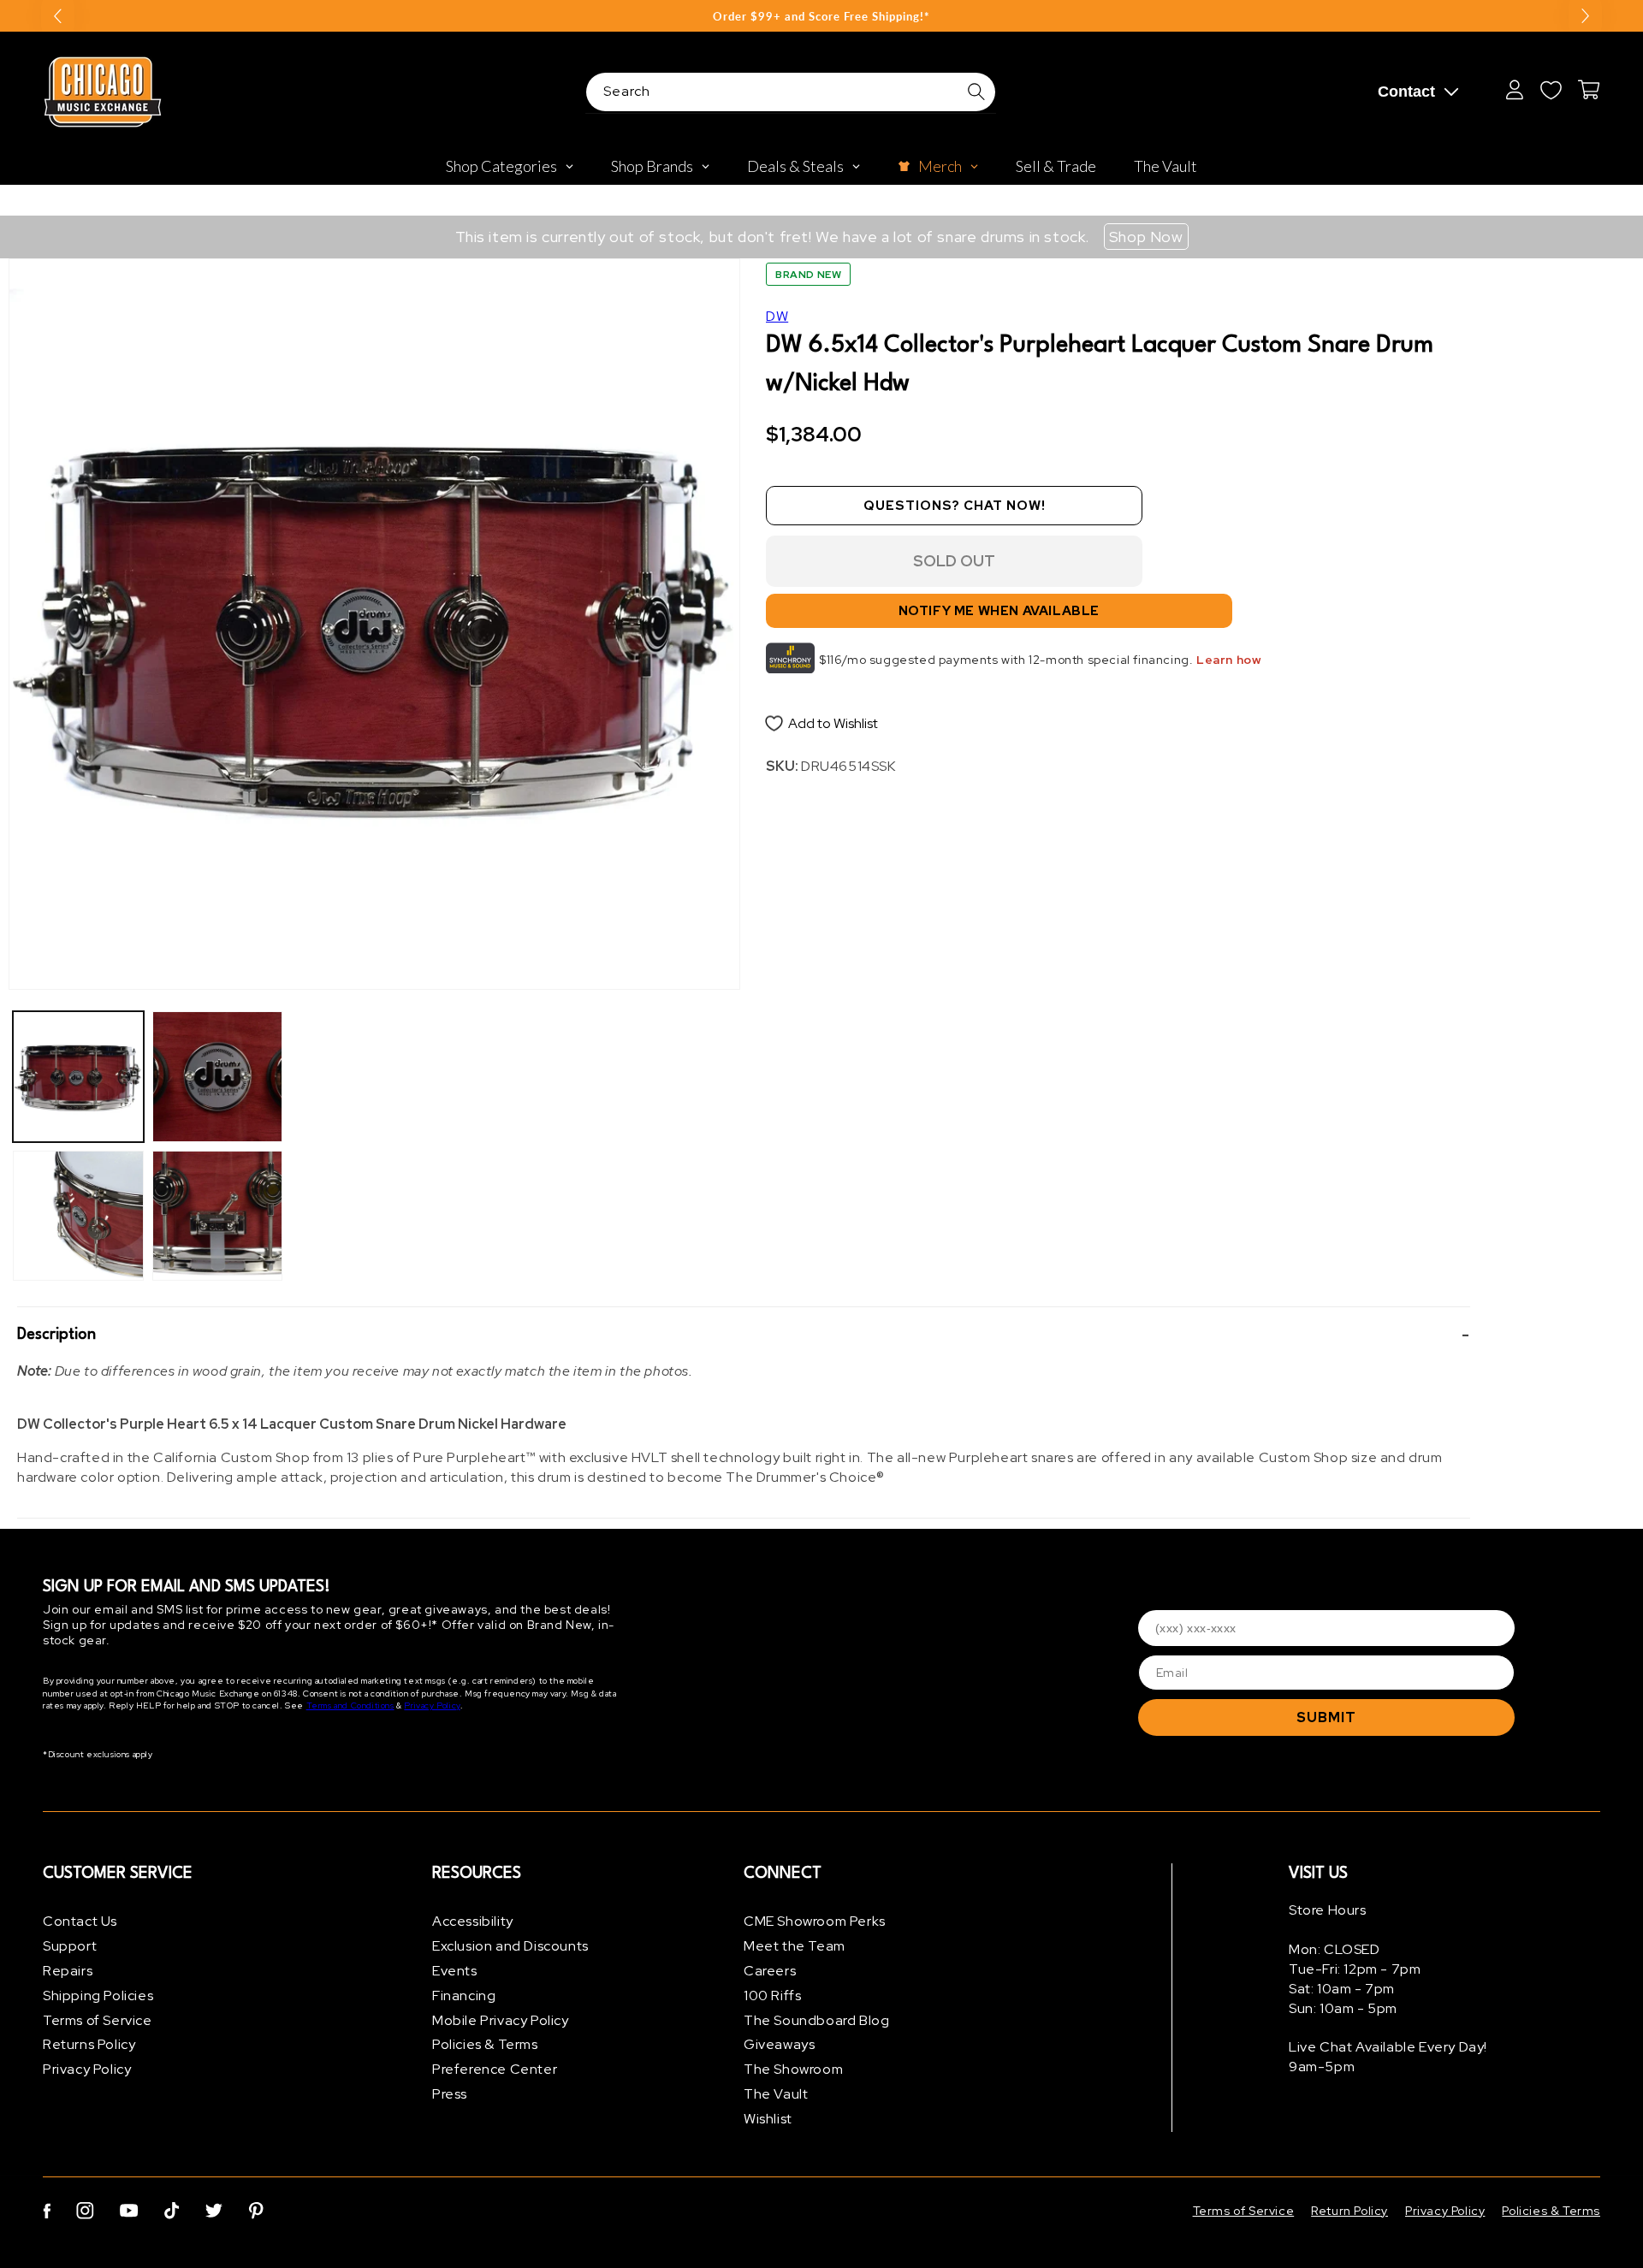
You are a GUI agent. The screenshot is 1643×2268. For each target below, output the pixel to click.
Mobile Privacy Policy (501, 2020)
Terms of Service (98, 2020)
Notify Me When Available (999, 611)
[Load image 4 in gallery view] (218, 1216)
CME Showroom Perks (815, 1921)
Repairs (68, 1971)
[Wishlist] (1551, 90)
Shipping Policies (98, 1996)
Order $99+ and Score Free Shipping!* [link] (821, 16)
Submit (1326, 1717)
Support (70, 1946)
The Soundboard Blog (816, 2020)
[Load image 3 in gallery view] (218, 1077)
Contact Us (80, 1921)
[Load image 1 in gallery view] (78, 1077)
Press (450, 2094)
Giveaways (779, 2044)
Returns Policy (89, 2044)
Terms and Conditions (350, 1705)
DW (777, 316)
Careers (770, 1971)
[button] (744, 1335)
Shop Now (1146, 237)
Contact (1406, 92)
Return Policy (1349, 2211)
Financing (464, 1996)
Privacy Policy (432, 1705)
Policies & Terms (485, 2044)
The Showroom (793, 2069)
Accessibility (473, 1921)
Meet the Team (795, 1946)
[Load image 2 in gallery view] (78, 1216)
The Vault (776, 2094)
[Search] (976, 92)
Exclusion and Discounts (510, 1946)
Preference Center (495, 2069)
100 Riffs (772, 1996)
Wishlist (768, 2119)
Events (455, 1971)
